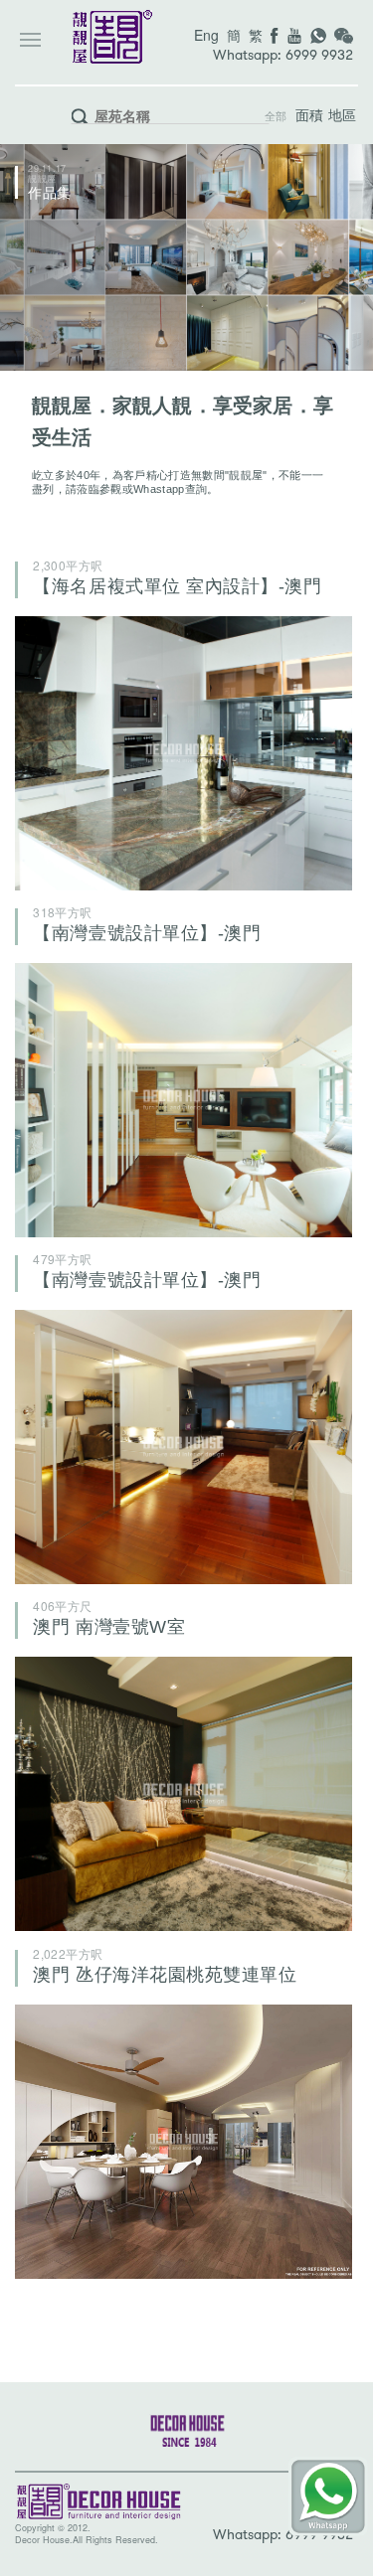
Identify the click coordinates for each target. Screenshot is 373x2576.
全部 (276, 117)
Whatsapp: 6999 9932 (283, 55)
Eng (206, 35)
